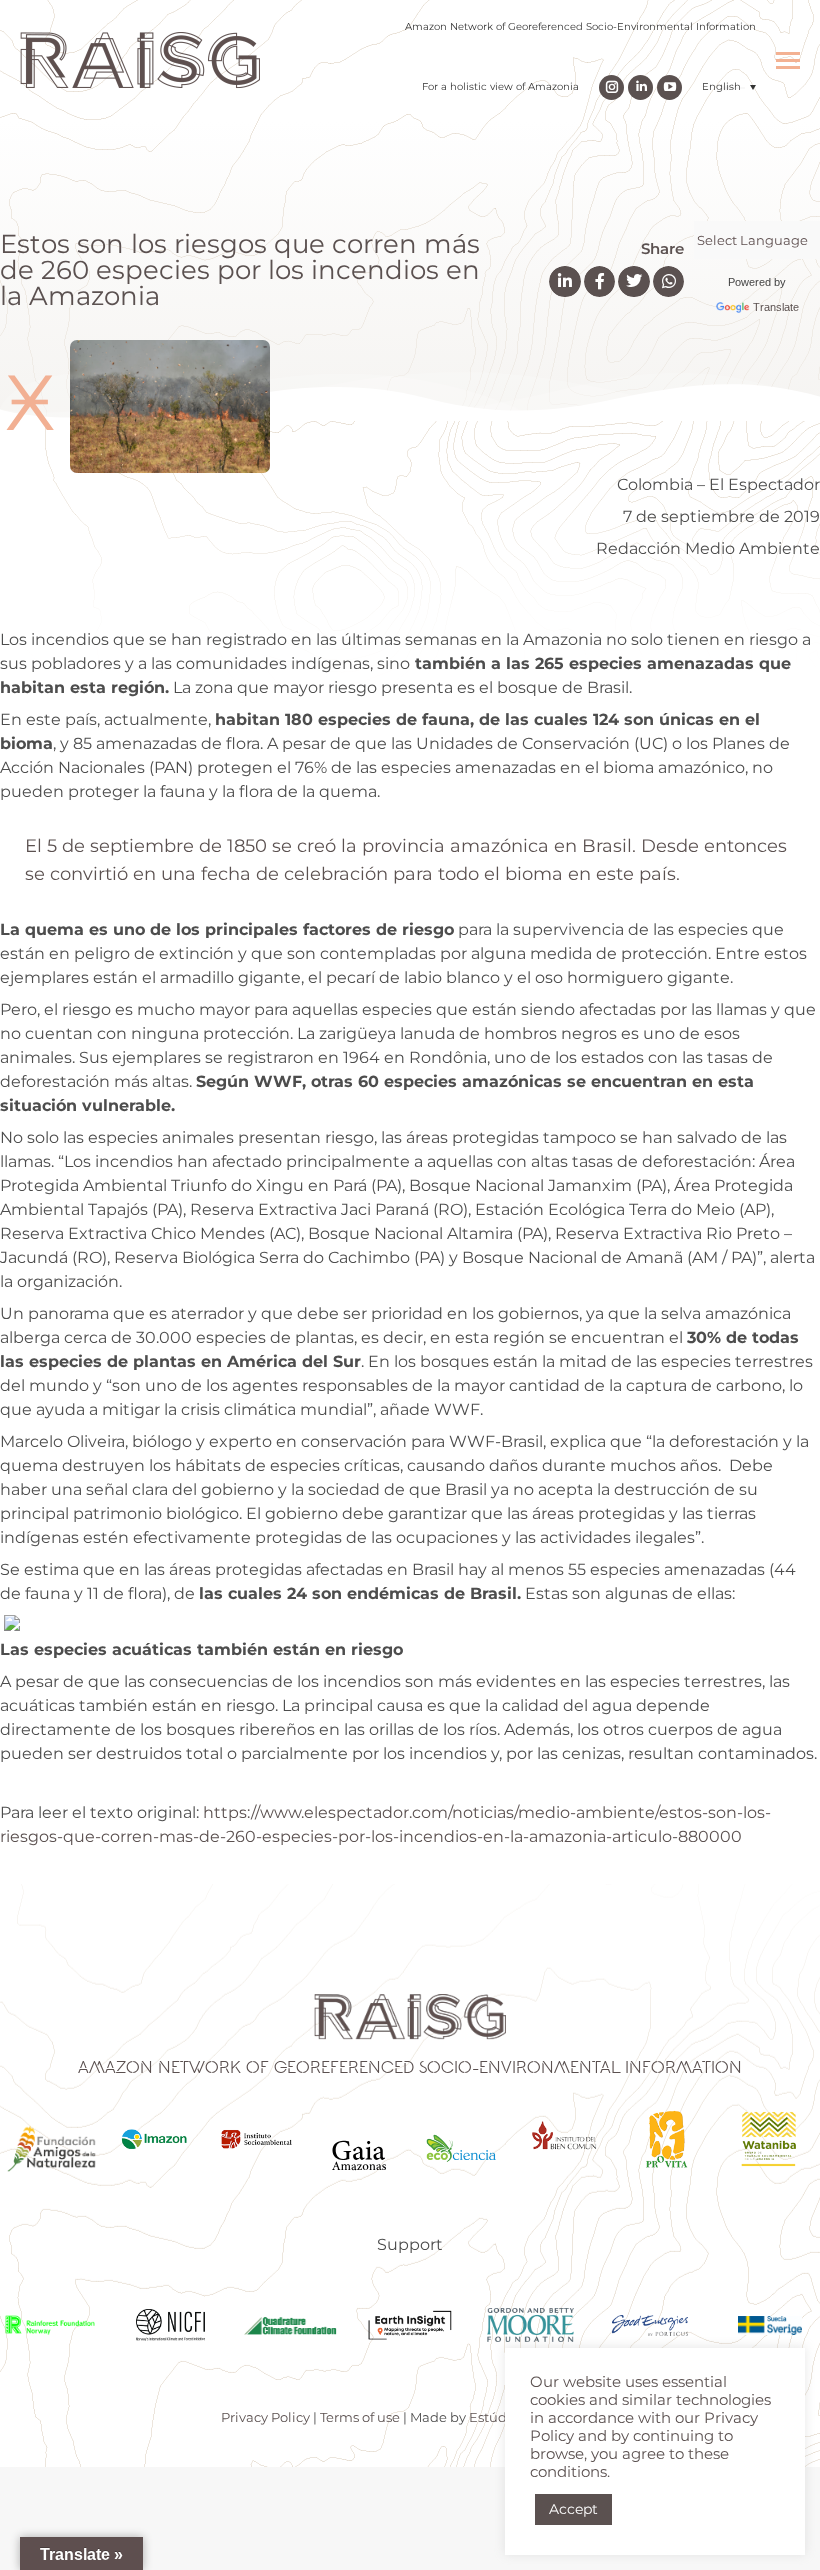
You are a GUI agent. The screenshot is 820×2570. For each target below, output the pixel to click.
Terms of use (360, 2417)
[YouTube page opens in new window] (669, 87)
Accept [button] (573, 2509)
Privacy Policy (265, 2417)
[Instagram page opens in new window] (611, 87)
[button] (729, 86)
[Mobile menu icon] (788, 60)
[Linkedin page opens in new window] (640, 87)
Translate (776, 307)
